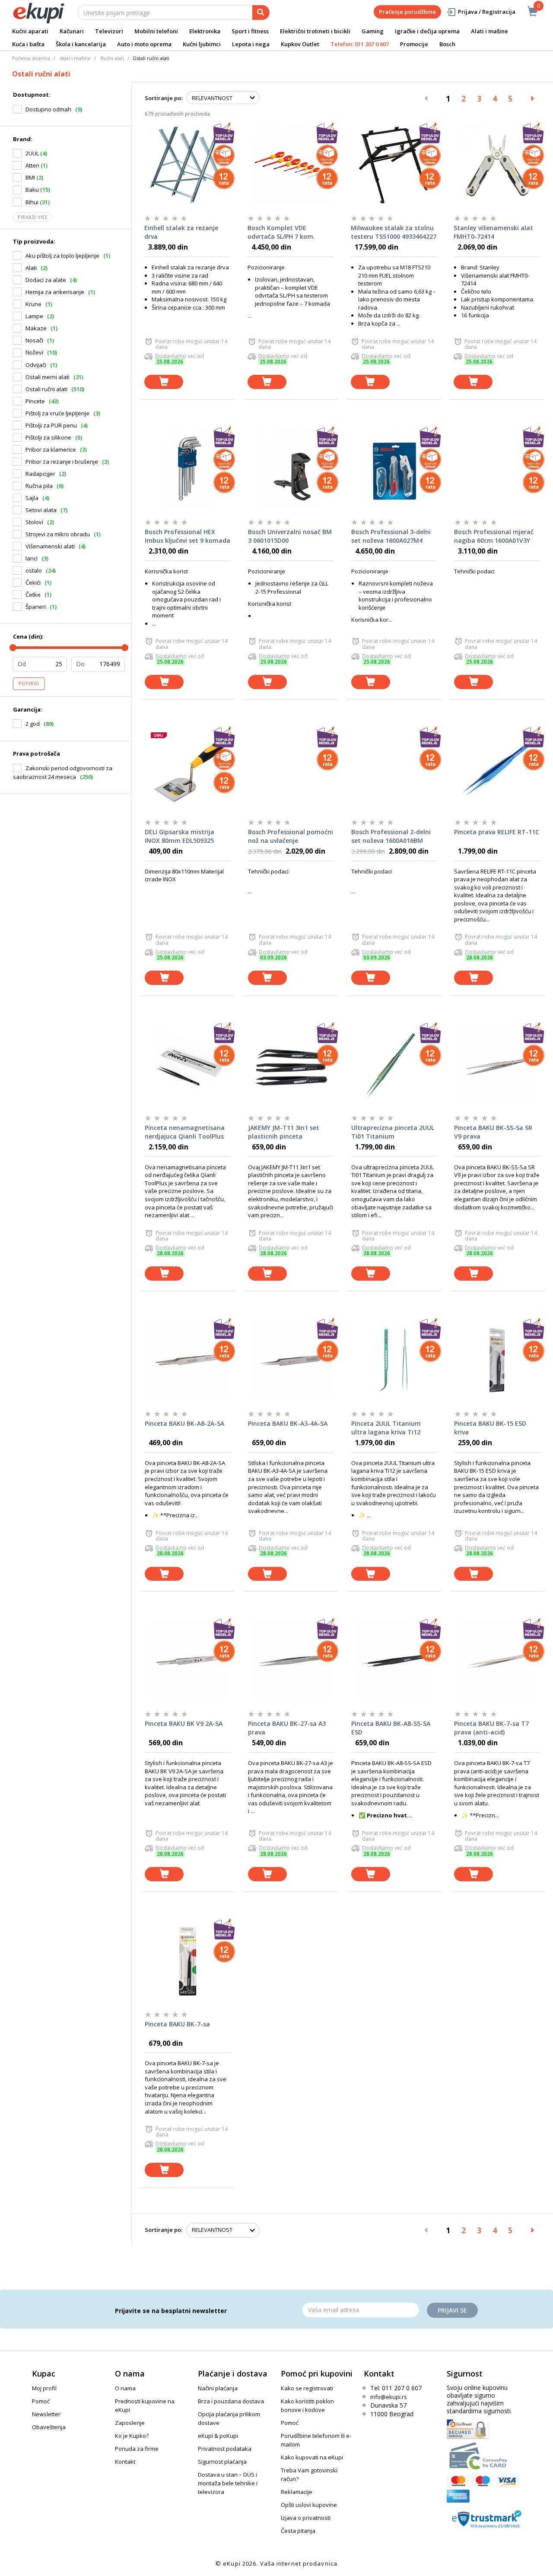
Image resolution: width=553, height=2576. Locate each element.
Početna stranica (31, 58)
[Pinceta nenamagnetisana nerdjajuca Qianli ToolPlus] (188, 1065)
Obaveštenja (49, 2427)
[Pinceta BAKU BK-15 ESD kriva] (497, 1361)
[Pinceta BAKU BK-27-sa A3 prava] (291, 1661)
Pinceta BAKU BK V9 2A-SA (184, 1723)
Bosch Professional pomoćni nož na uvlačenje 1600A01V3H (291, 836)
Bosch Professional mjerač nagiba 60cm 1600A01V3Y (494, 536)
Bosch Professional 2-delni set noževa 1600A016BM (391, 836)
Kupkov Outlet (300, 44)
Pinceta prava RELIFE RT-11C (497, 832)
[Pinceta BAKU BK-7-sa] (188, 1961)
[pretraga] (261, 13)
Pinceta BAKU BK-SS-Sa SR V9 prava (493, 1132)
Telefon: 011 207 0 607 (360, 44)
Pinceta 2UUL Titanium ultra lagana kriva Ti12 (386, 1428)
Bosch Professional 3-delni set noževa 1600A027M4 (391, 536)
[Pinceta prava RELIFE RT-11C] (497, 769)
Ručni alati (112, 58)
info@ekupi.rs (389, 2397)
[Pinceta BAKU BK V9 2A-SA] (188, 1661)
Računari (72, 31)
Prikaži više (32, 217)
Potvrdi (29, 684)
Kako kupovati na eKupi (312, 2457)
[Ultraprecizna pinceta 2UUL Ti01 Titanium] (394, 1065)
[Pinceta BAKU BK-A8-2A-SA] (188, 1361)
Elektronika (205, 31)
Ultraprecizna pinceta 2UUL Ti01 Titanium (393, 1132)
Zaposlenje (130, 2423)
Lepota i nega (251, 44)
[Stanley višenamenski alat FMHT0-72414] (497, 165)
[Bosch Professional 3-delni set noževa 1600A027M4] (394, 469)
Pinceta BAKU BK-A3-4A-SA (288, 1423)
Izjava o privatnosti (306, 2518)
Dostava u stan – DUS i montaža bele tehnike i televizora (228, 2483)
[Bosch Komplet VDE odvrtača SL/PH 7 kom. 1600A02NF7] (291, 165)
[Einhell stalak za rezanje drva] (187, 165)
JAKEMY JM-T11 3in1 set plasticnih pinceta (284, 1132)
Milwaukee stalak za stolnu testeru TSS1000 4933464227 (394, 232)
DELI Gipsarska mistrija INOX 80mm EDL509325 (180, 836)
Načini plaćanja (218, 2388)
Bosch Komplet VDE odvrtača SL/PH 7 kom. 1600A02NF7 (281, 232)
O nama (125, 2388)
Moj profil (44, 2388)
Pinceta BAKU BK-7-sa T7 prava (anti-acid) (491, 1728)
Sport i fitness (250, 31)
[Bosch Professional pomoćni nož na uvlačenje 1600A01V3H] (291, 769)
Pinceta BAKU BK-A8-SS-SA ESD (391, 1728)
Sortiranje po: (164, 98)
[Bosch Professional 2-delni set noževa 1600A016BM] (394, 769)
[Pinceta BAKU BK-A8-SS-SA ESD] (394, 1661)
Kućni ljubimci (202, 44)
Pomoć (41, 2401)
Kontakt (125, 2462)
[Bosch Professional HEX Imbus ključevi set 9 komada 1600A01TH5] (188, 469)
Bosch (447, 44)
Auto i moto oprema (144, 44)
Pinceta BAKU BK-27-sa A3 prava (287, 1728)
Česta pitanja (298, 2531)
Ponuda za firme (137, 2449)
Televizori (109, 31)
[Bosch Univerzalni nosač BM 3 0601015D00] (291, 469)
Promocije (414, 44)
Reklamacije (297, 2492)
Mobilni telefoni (156, 31)
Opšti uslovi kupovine (309, 2505)
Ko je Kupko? (132, 2436)
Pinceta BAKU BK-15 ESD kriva (490, 1428)
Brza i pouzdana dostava (231, 2401)
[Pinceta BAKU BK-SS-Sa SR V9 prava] (497, 1065)
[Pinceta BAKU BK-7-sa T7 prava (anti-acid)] (497, 1661)
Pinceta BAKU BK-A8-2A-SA (184, 1423)
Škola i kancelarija (81, 44)
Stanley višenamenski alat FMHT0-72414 (493, 232)
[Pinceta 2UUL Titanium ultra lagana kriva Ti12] (394, 1361)
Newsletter (46, 2414)
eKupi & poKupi (218, 2436)
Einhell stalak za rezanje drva (181, 232)
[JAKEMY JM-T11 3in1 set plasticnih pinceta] (291, 1065)
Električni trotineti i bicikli (315, 31)
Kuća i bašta (28, 44)
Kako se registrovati (307, 2388)
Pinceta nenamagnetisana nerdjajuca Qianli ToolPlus (185, 1132)
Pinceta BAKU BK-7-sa (177, 2024)
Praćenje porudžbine (407, 12)
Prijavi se (452, 2310)
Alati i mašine (489, 31)
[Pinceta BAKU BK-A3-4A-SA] (291, 1361)
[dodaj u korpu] (164, 382)
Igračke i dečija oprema (427, 31)
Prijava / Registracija (487, 12)
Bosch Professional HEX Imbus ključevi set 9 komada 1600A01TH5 (188, 536)
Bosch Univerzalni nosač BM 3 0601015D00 (290, 536)
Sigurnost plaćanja (222, 2462)
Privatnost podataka (225, 2449)
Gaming (373, 31)
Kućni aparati (30, 31)
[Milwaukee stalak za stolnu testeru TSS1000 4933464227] (394, 165)
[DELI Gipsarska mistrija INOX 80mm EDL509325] (188, 769)
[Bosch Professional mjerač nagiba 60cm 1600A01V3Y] (497, 469)
